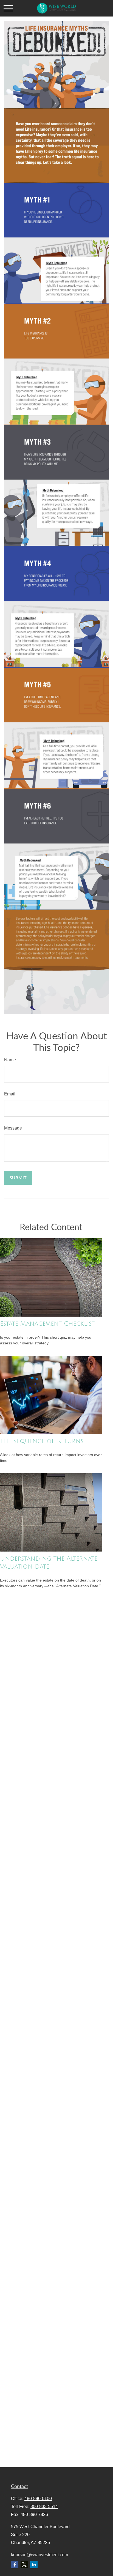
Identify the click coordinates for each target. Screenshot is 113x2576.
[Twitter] (24, 2565)
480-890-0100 (38, 2499)
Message (13, 1128)
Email (10, 1094)
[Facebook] (15, 2565)
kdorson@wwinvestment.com (39, 2555)
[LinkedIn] (34, 2565)
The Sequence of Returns (42, 1441)
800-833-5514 (44, 2507)
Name (10, 1060)
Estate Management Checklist (47, 1324)
